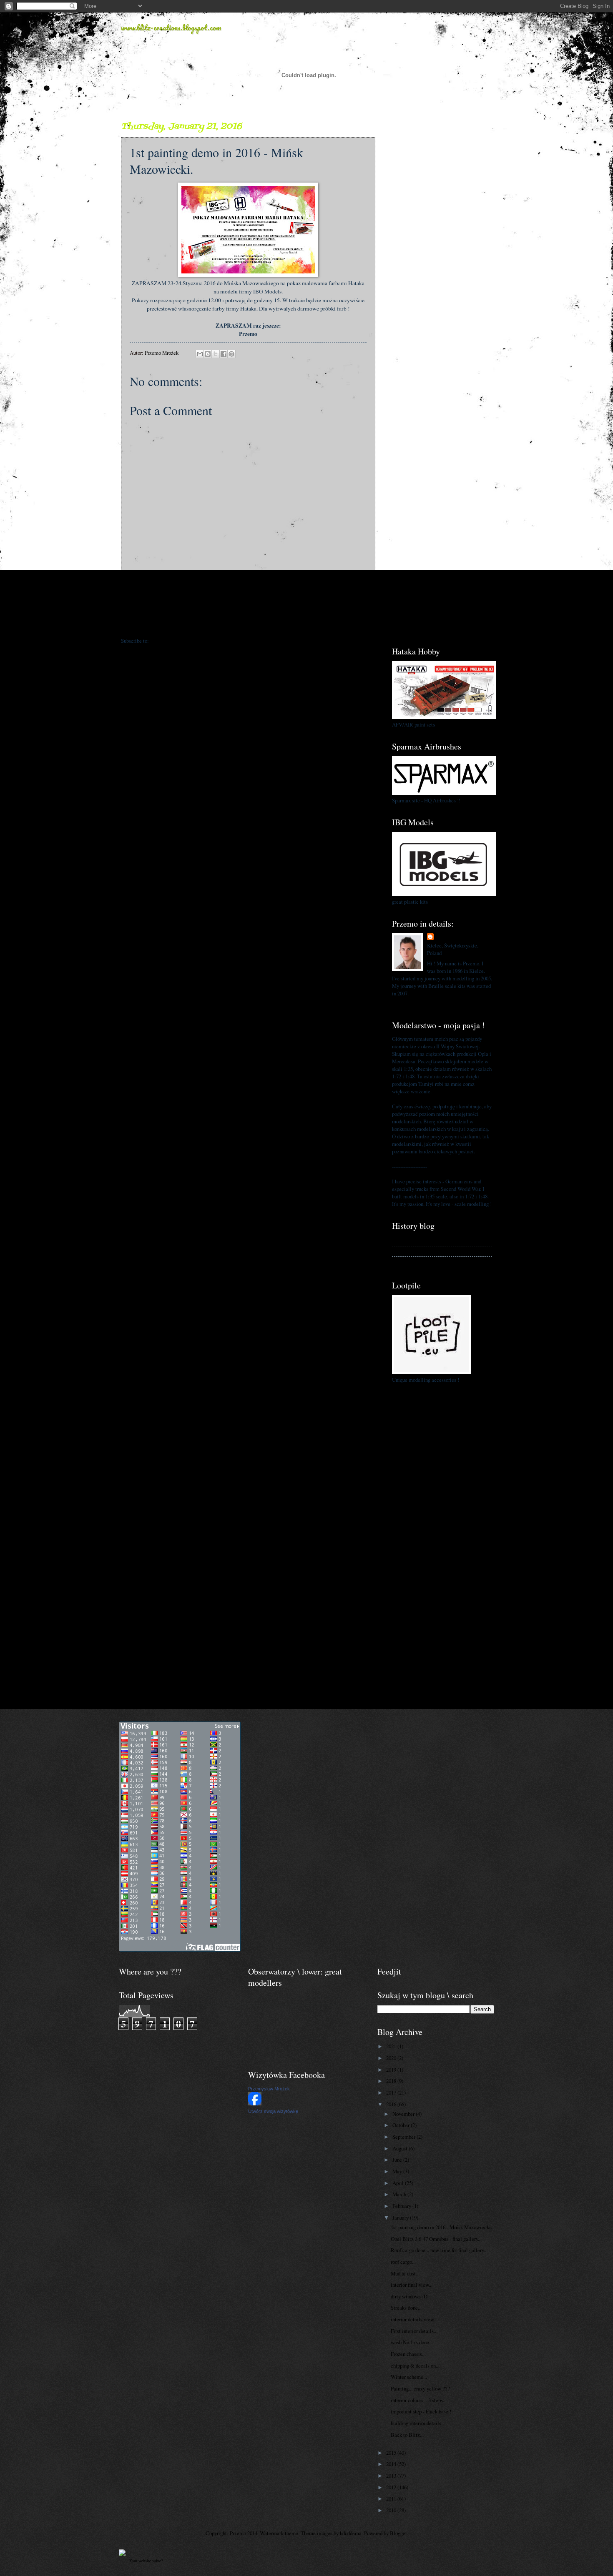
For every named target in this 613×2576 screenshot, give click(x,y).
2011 (392, 2498)
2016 (392, 2104)
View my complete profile (420, 1003)
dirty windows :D (409, 2296)
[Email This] (200, 354)
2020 (392, 2058)
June (398, 2160)
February (402, 2206)
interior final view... (412, 2285)
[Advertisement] (442, 246)
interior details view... (414, 2319)
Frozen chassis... (408, 2354)
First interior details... (414, 2331)
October (402, 2125)
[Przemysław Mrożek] (255, 2103)
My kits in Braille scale (417, 1251)
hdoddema (351, 2533)
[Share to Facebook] (224, 354)
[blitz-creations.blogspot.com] (122, 2554)
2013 (392, 2476)
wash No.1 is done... (412, 2342)
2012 (392, 2487)
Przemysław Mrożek (269, 2089)
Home (249, 624)
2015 (392, 2453)
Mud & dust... (405, 2273)
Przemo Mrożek (454, 937)
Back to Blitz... (407, 2435)
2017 (392, 2092)
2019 (392, 2070)
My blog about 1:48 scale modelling (430, 1262)
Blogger (398, 2533)
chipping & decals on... (415, 2366)
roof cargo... (403, 2262)
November (404, 2114)
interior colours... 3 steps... (419, 2400)
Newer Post (138, 624)
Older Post (359, 624)
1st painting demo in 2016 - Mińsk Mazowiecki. (441, 2227)
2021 (392, 2046)
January (401, 2218)
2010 (392, 2510)
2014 (392, 2464)
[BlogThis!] (208, 354)
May (398, 2171)
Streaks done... (406, 2308)
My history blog (409, 1240)
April (399, 2183)
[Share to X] (216, 354)
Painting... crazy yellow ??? (420, 2388)
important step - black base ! (421, 2411)
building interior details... (418, 2423)
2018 (392, 2081)
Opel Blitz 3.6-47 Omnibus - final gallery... (436, 2239)
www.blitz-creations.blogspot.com (171, 28)
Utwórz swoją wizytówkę (273, 2111)
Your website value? (146, 2561)
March (400, 2194)
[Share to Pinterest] (231, 354)
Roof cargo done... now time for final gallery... (439, 2250)
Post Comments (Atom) (175, 641)
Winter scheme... (409, 2377)
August (401, 2148)
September (404, 2137)
